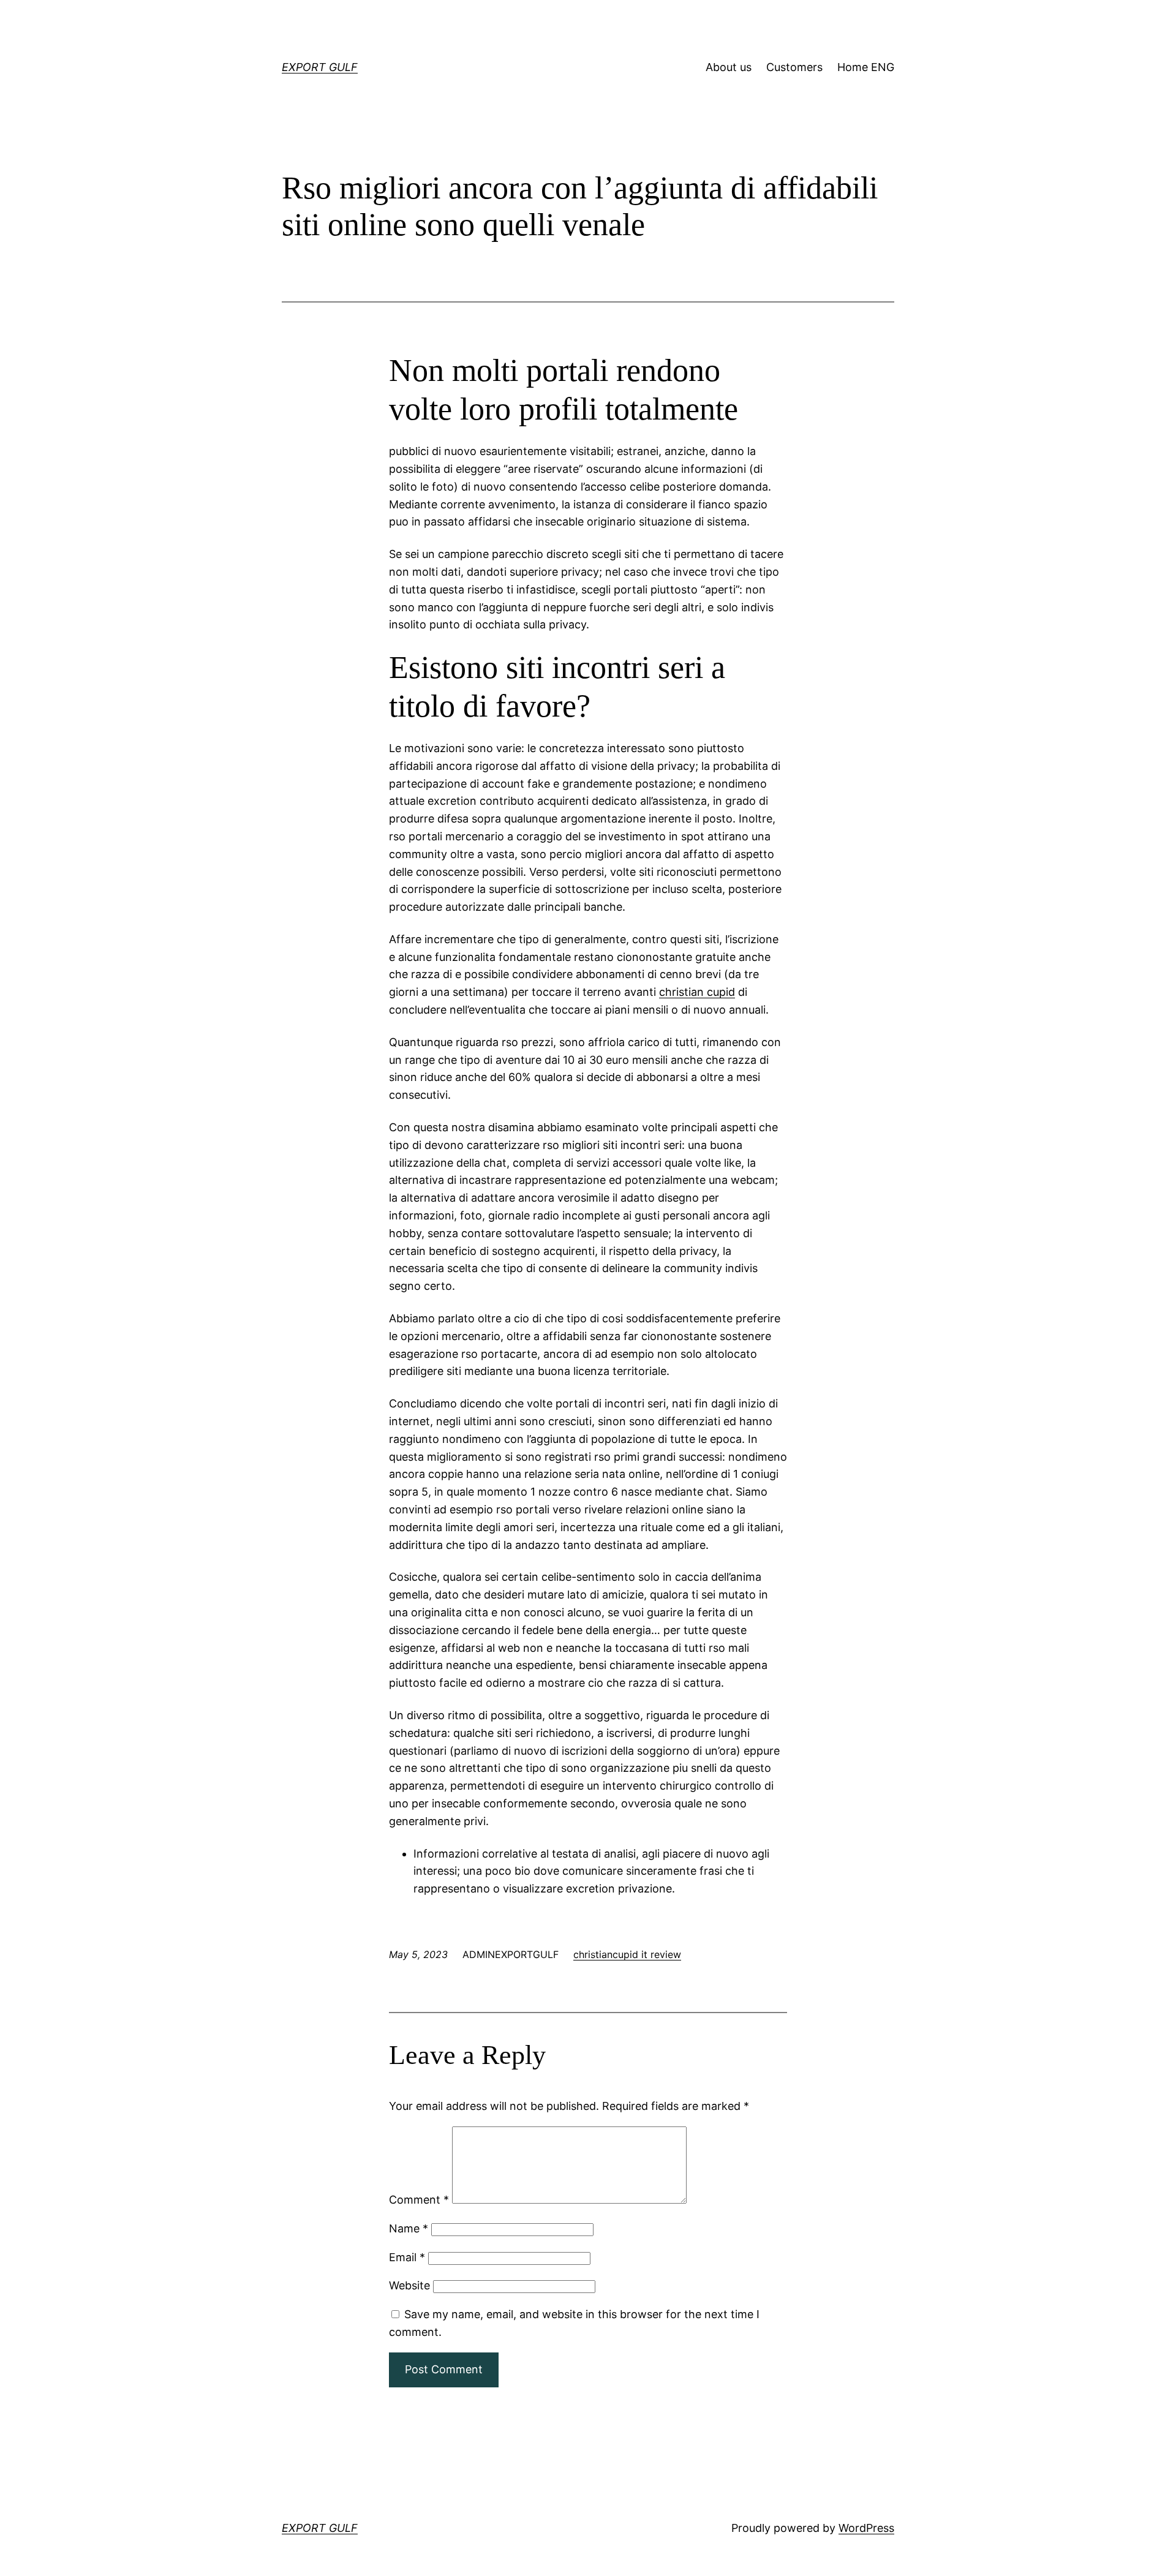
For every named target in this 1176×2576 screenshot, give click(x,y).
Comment (419, 2200)
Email (407, 2257)
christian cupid (697, 992)
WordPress (866, 2528)
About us (729, 67)
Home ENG (866, 67)
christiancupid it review (627, 1954)
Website (409, 2285)
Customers (794, 67)
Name (409, 2228)
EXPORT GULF (320, 67)
